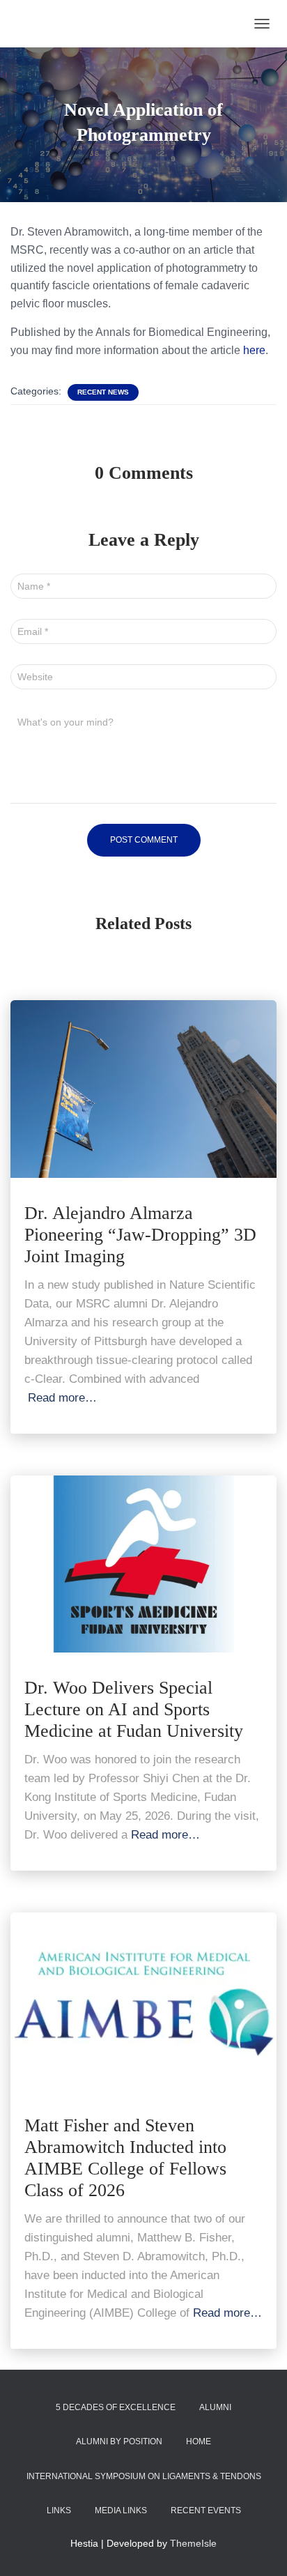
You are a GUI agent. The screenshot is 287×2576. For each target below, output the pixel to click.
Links (59, 2510)
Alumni (215, 2407)
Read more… (62, 1398)
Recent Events (206, 2510)
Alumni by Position (119, 2441)
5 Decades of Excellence (116, 2407)
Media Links (121, 2510)
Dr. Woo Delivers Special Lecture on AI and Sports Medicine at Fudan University (134, 1709)
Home (199, 2441)
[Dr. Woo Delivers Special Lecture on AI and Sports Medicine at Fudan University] (143, 1563)
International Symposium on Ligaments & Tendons (144, 2476)
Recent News (103, 392)
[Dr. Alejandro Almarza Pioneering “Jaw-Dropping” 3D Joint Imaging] (143, 1088)
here (254, 350)
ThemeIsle (193, 2543)
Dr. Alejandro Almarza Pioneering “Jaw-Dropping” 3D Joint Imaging (140, 1235)
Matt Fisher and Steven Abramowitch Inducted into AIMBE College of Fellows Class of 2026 (125, 2158)
